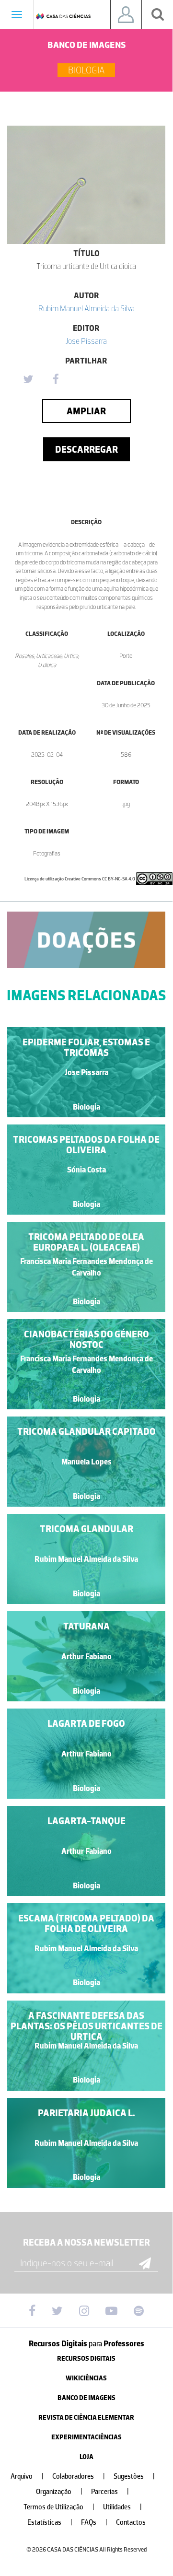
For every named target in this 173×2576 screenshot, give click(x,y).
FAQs (94, 2523)
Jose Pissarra (86, 341)
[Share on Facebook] (56, 380)
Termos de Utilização (59, 2507)
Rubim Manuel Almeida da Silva (86, 308)
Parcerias (110, 2492)
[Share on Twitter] (28, 380)
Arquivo (27, 2476)
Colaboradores (79, 2476)
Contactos (131, 2523)
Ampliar (86, 411)
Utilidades (122, 2507)
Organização (59, 2492)
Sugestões (134, 2476)
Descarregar (86, 449)
